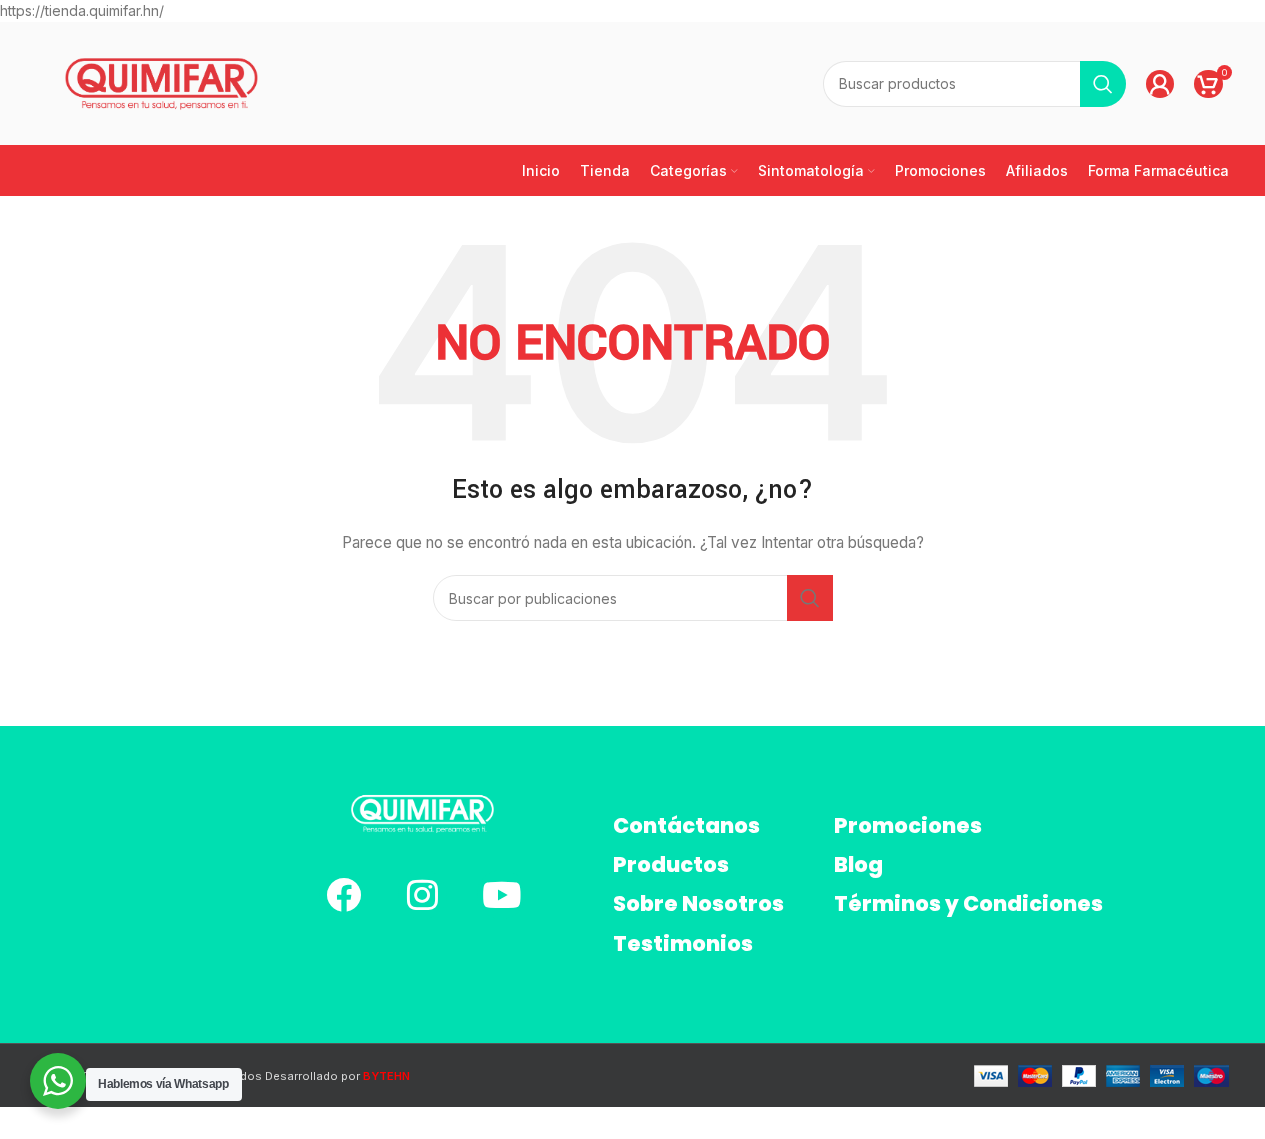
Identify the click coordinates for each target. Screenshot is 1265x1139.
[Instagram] (422, 894)
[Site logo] (162, 82)
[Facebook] (343, 894)
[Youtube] (501, 894)
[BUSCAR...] (1103, 84)
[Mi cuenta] (1160, 84)
